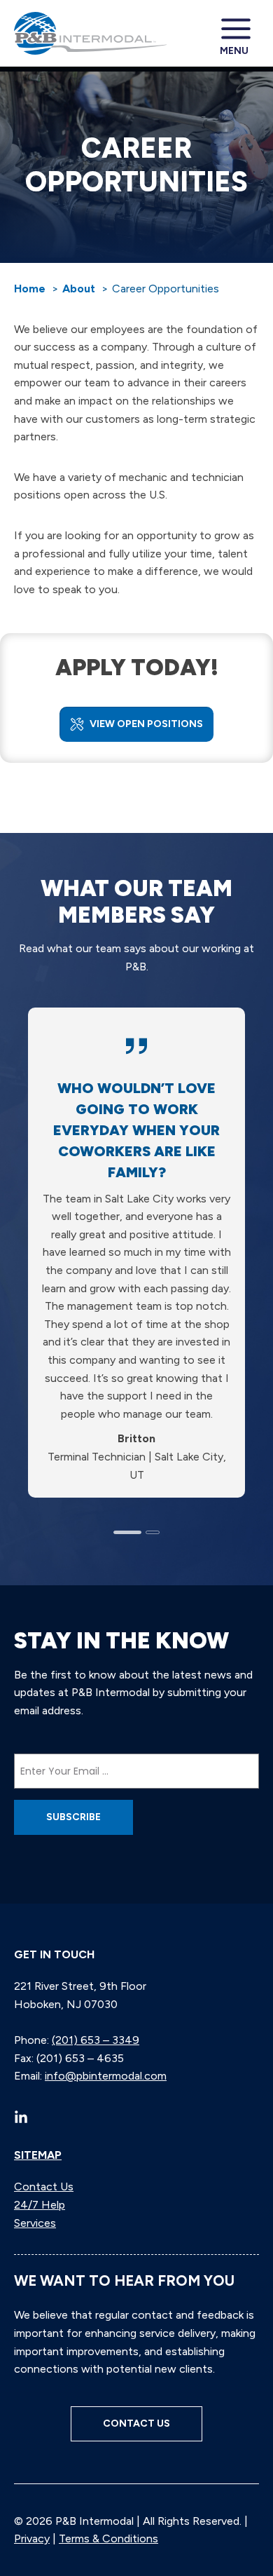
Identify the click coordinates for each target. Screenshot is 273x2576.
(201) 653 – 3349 (96, 2040)
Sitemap (38, 2155)
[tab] (127, 1532)
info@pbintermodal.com (106, 2076)
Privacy (32, 2538)
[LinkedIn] (21, 2117)
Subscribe (73, 1817)
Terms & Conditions (108, 2538)
